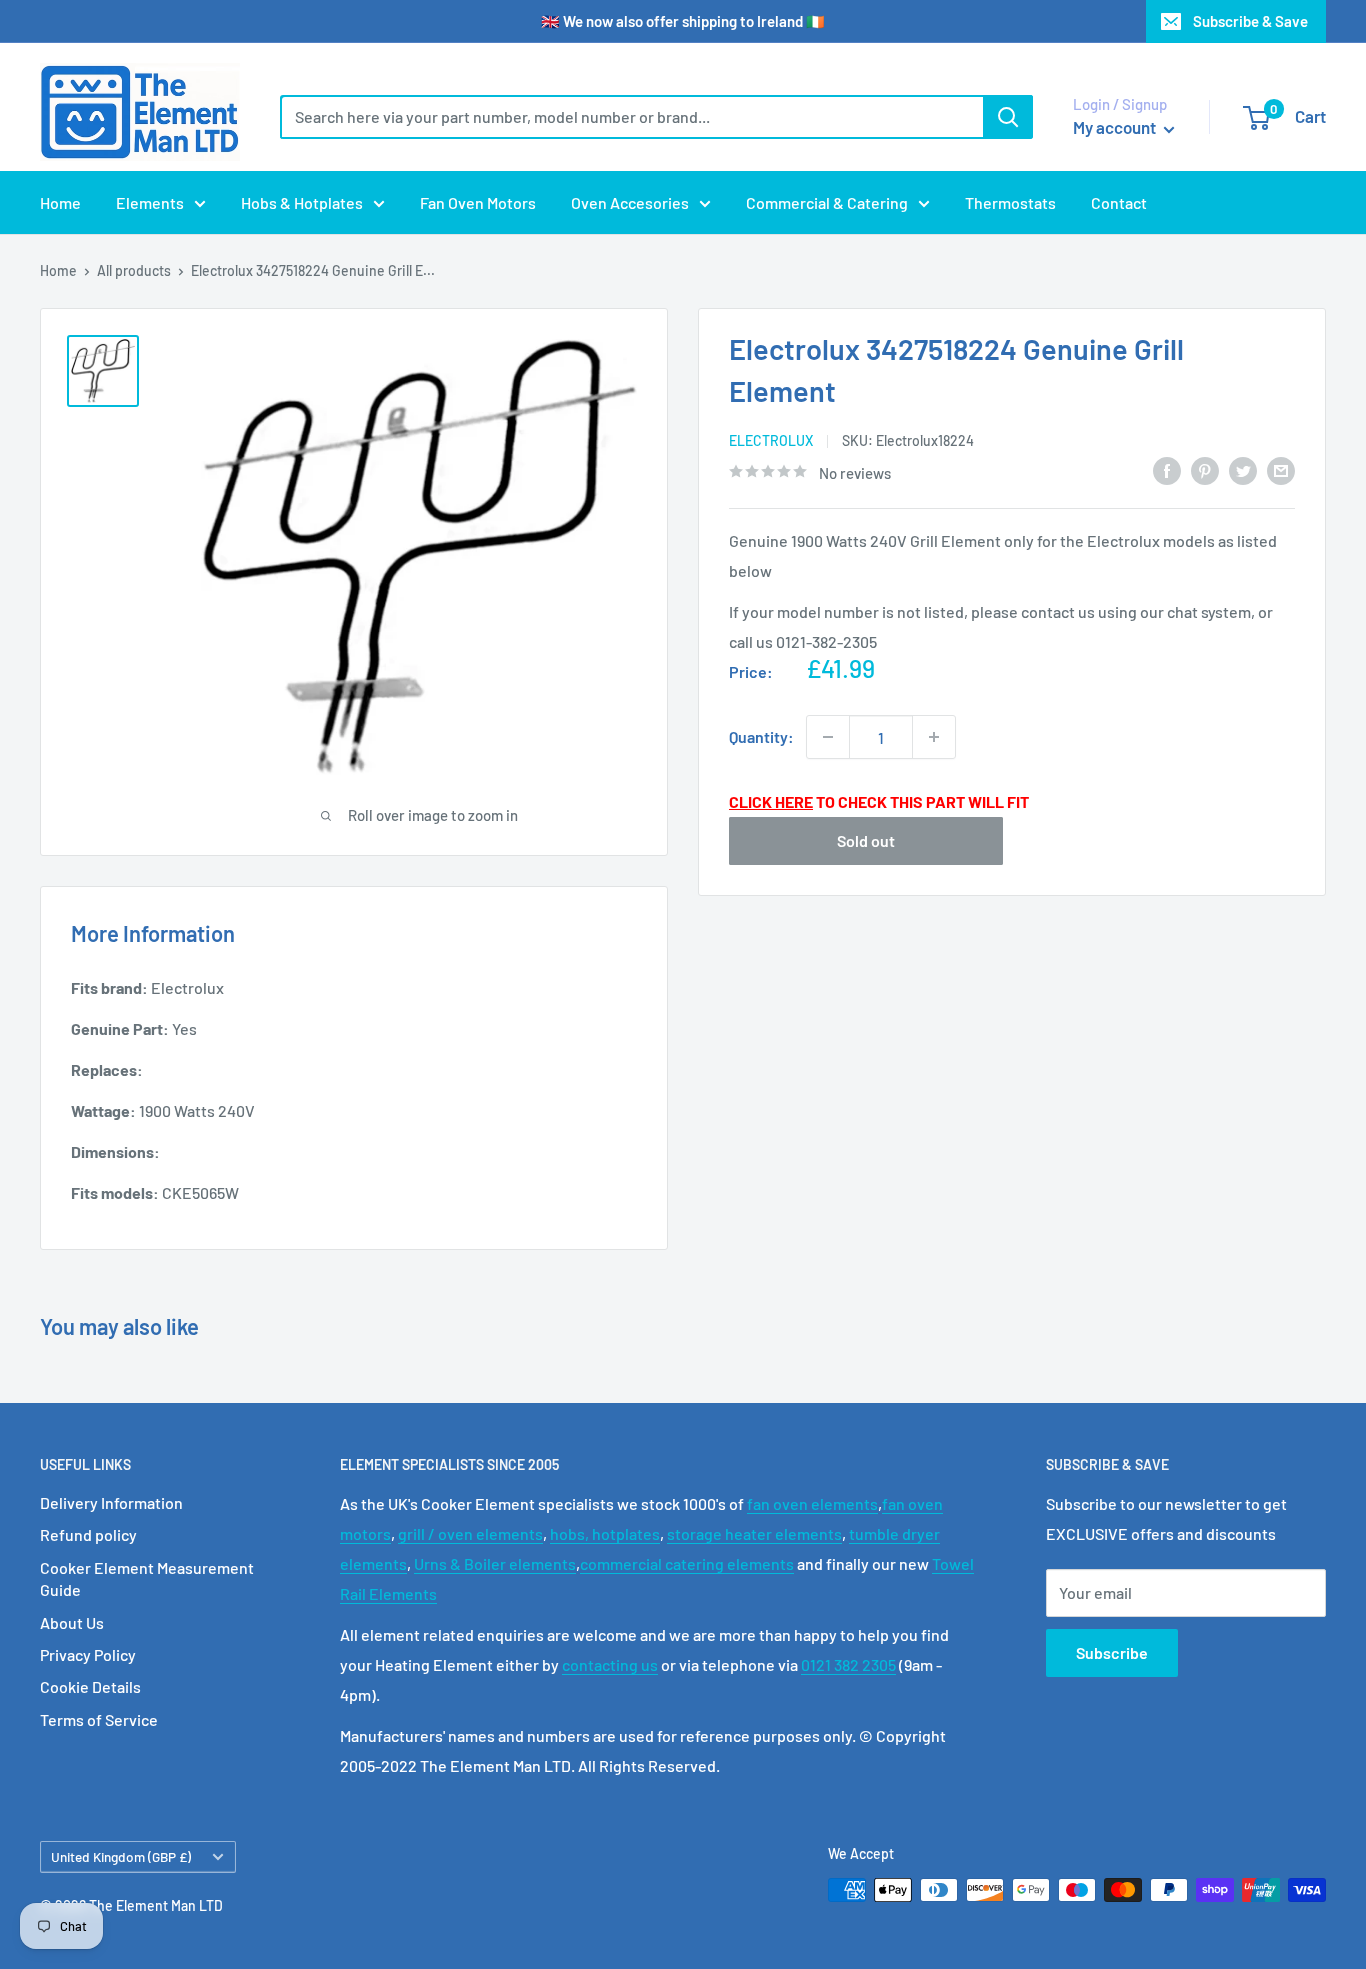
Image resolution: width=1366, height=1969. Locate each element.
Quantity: (761, 736)
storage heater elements (754, 1533)
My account (1116, 127)
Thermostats (1010, 202)
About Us (72, 1622)
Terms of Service (99, 1719)
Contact (1119, 202)
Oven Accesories (630, 202)
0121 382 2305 (848, 1664)
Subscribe (1112, 1652)
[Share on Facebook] (1167, 469)
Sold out (866, 839)
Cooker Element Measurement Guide (147, 1578)
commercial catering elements (687, 1563)
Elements (150, 202)
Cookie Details (90, 1686)
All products (134, 270)
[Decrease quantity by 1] (828, 737)
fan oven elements (812, 1503)
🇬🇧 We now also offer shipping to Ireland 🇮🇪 (683, 21)
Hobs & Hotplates (302, 202)
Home (60, 202)
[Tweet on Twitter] (1243, 469)
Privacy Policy (88, 1654)
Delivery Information (111, 1502)
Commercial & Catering (827, 202)
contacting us (610, 1664)
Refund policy (88, 1534)
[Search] (1008, 117)
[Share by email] (1281, 469)
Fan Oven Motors (478, 202)
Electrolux (771, 440)
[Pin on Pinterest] (1205, 469)
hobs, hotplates (605, 1533)
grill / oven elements (470, 1533)
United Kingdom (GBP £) (121, 1856)
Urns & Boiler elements (495, 1563)
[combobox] (631, 117)
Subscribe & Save (1250, 21)
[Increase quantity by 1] (934, 737)
